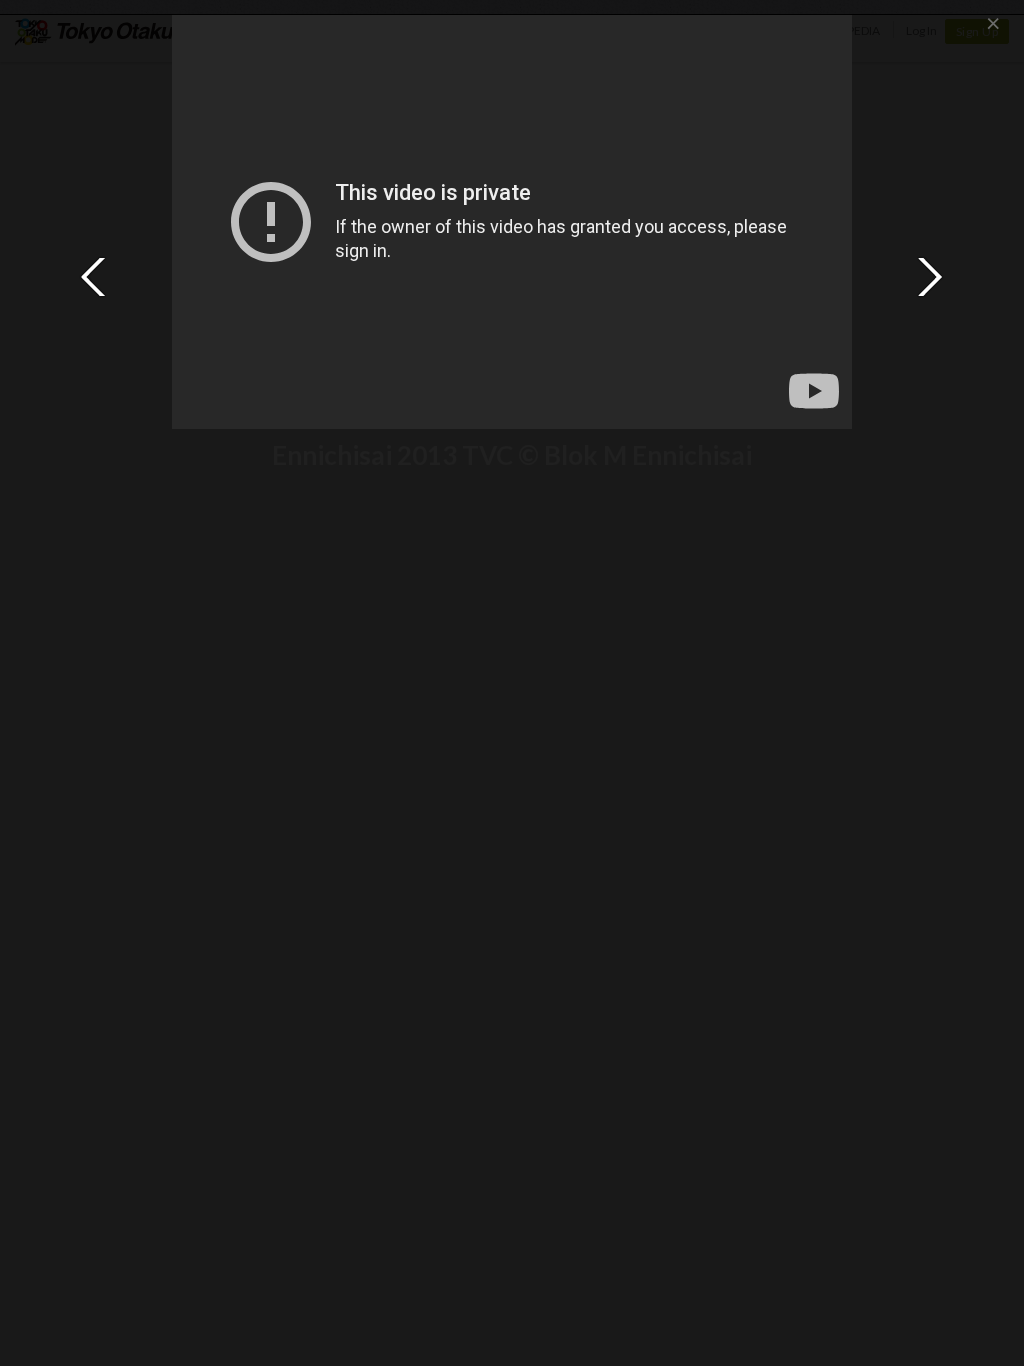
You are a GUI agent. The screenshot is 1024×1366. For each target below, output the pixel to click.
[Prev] (94, 277)
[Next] (930, 277)
